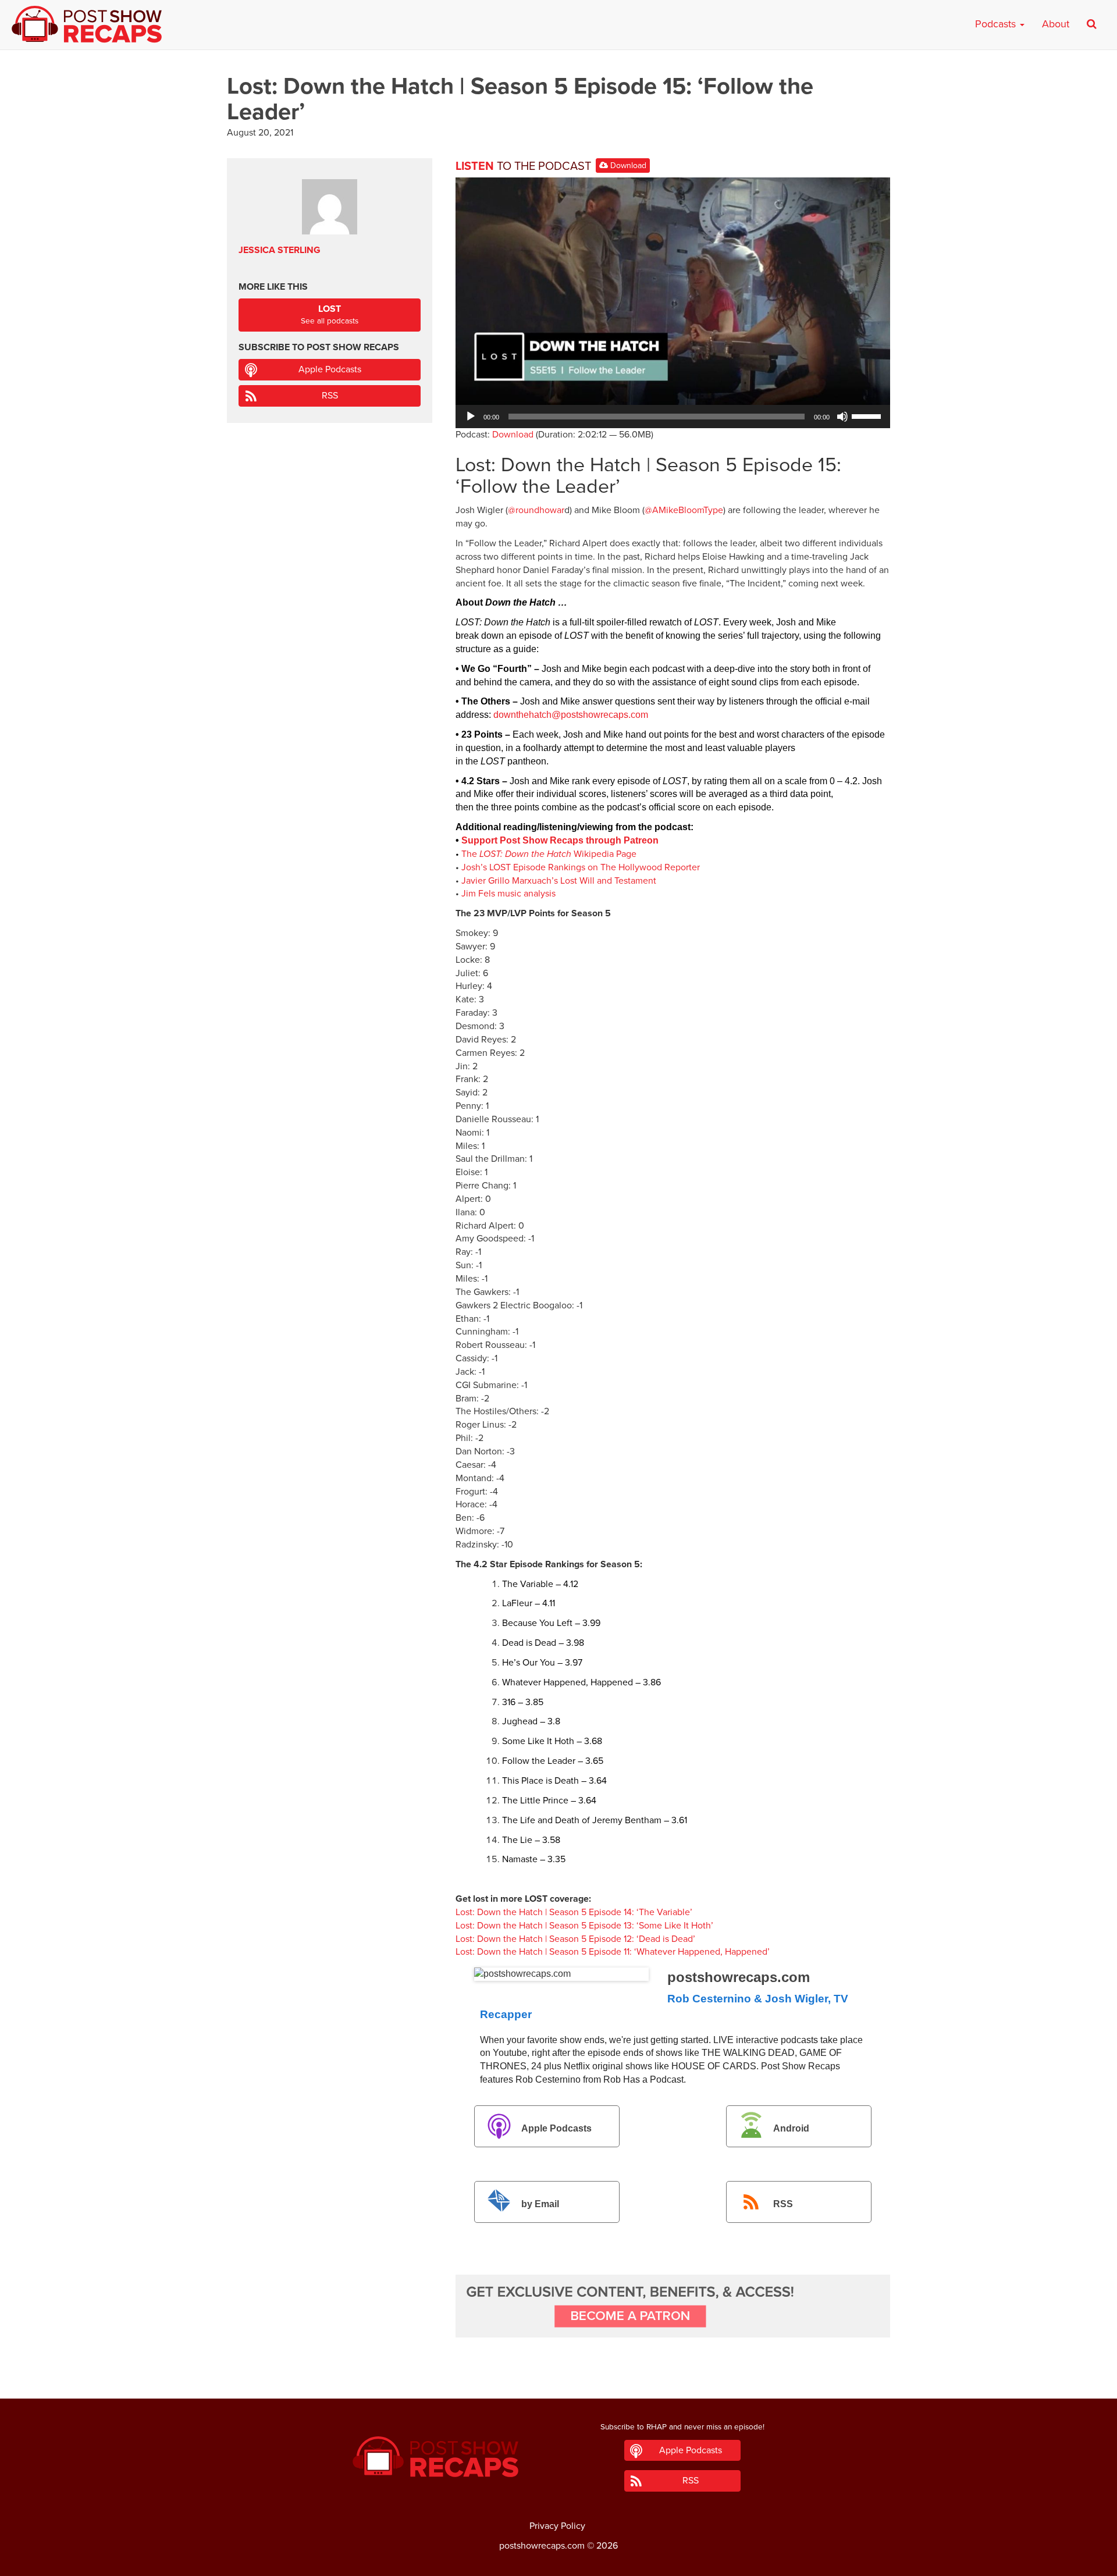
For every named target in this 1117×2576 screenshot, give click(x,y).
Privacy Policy (557, 2526)
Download (627, 166)
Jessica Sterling (280, 250)
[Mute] (842, 417)
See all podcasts (330, 314)
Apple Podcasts (556, 2128)
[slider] (868, 415)
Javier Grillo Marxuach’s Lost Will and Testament (559, 881)
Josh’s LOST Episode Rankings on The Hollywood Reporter (581, 867)
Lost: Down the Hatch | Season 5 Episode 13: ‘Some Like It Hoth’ (584, 1926)
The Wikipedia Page (549, 854)
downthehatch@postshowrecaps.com (571, 715)
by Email (540, 2204)
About (1056, 24)
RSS (783, 2204)
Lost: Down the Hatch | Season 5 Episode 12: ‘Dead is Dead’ (575, 1939)
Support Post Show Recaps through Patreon (560, 840)
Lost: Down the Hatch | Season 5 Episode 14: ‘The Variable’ (574, 1912)
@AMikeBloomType (684, 510)
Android (791, 2128)
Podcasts (997, 24)
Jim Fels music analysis (508, 894)
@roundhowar (536, 510)
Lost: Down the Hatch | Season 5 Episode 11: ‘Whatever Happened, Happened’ (613, 1952)
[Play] (471, 417)
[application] (673, 417)
